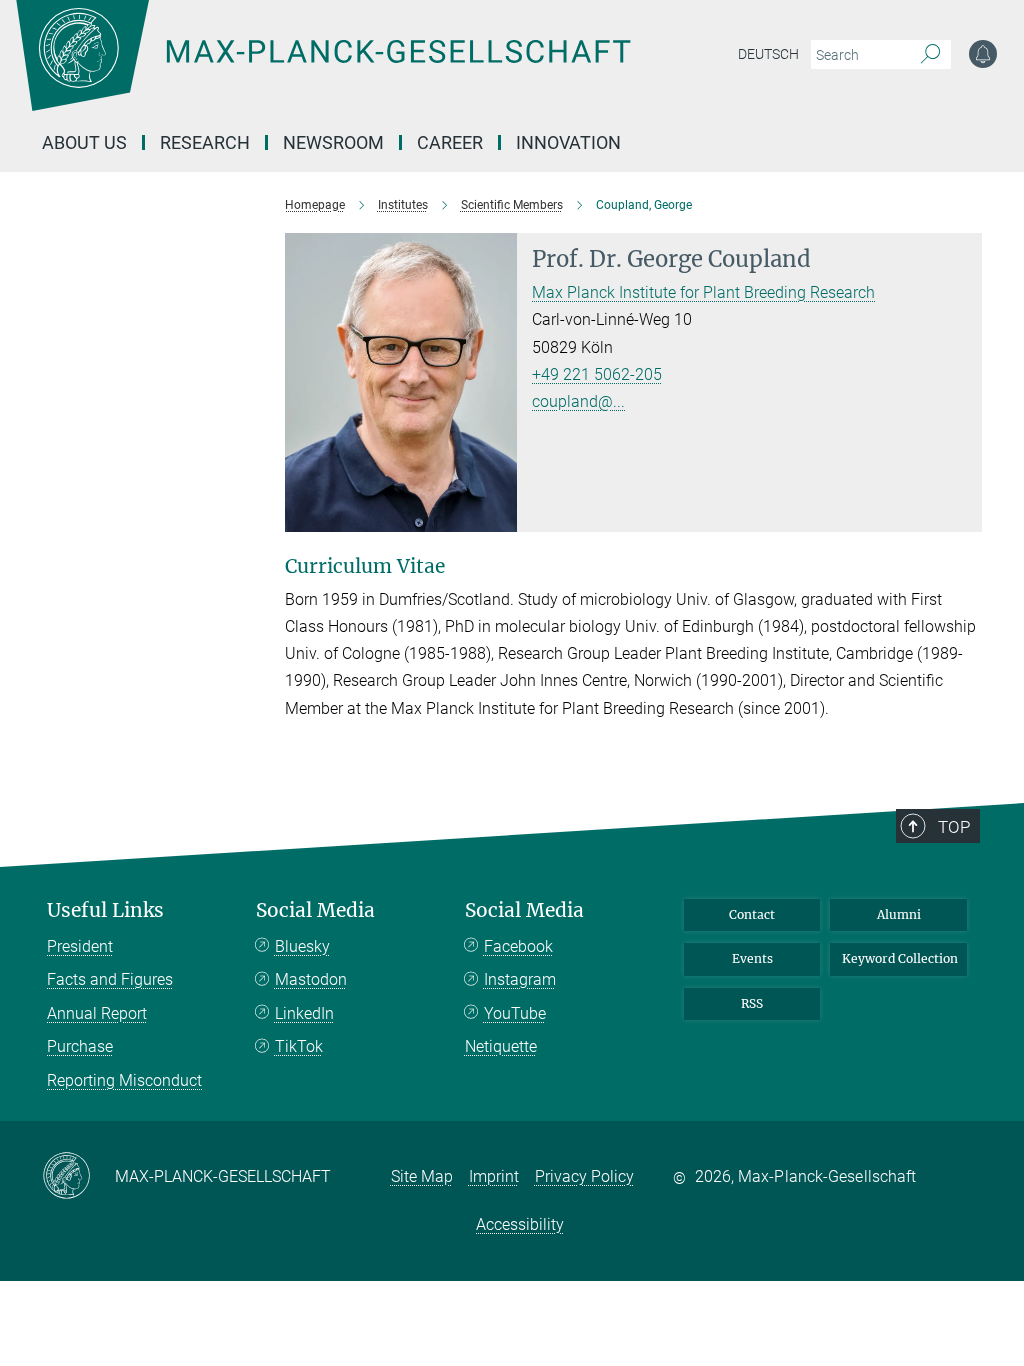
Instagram (520, 979)
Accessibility (520, 1224)
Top (954, 827)
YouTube (515, 1013)
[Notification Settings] (983, 54)
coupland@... (578, 401)
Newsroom (333, 142)
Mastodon (311, 979)
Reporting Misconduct (124, 1080)
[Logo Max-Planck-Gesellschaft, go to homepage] (373, 70)
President (80, 946)
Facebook (518, 946)
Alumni (899, 914)
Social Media (315, 910)
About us (84, 142)
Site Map (422, 1176)
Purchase (80, 1046)
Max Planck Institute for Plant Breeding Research (703, 292)
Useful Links (105, 910)
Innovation (568, 142)
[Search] (930, 55)
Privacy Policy (584, 1176)
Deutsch (768, 54)
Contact (752, 914)
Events (752, 958)
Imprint (494, 1176)
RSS (752, 1003)
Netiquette (501, 1046)
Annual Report (97, 1013)
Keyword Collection (900, 958)
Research (205, 142)
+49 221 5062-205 (597, 374)
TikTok (299, 1046)
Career (450, 142)
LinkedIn (304, 1013)
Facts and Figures (110, 979)
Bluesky (302, 946)
